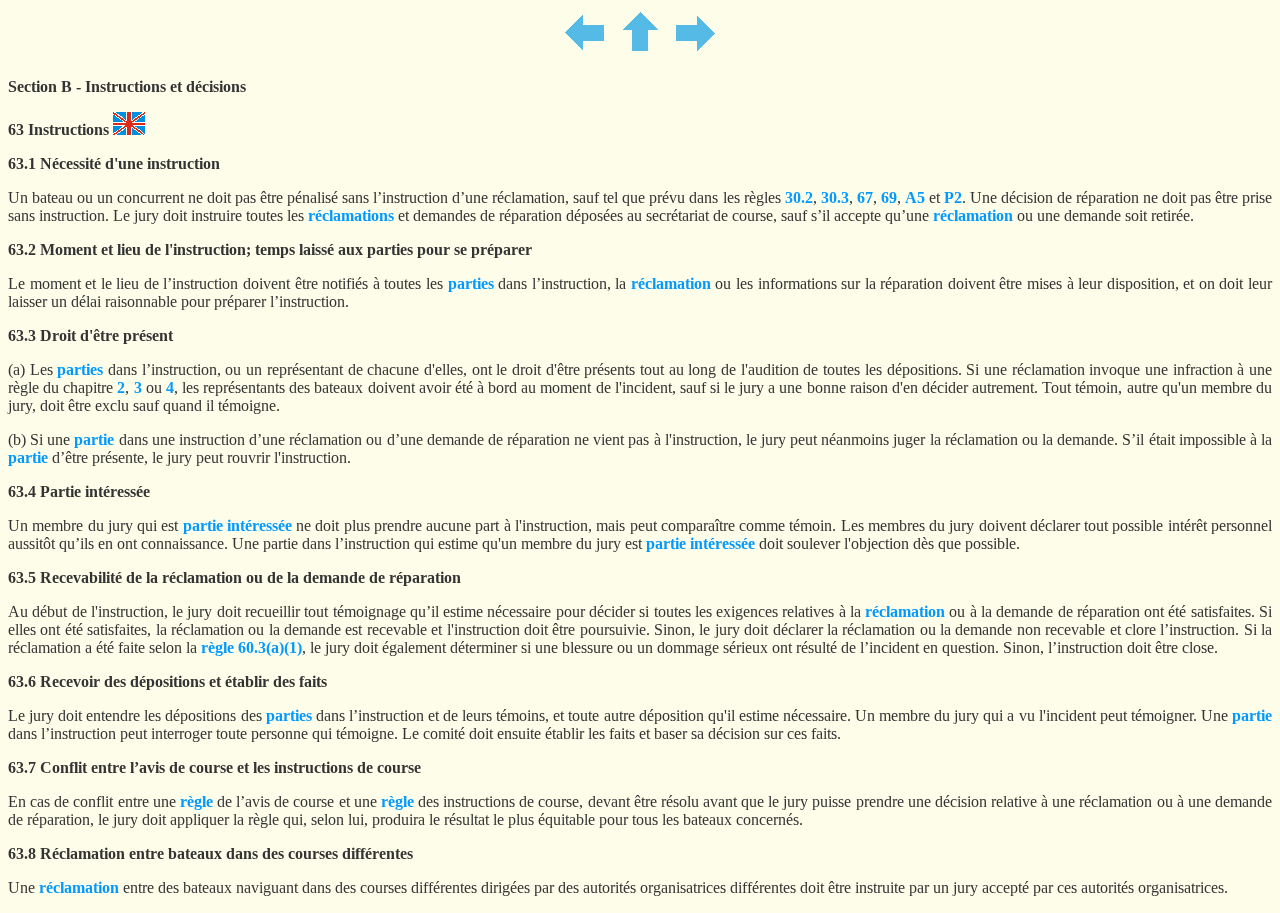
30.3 (835, 197)
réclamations (351, 215)
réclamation (973, 215)
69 (889, 197)
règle (196, 801)
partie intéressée (237, 525)
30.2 (799, 197)
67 (865, 197)
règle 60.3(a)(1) (251, 647)
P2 (953, 197)
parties (471, 283)
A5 (915, 197)
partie (94, 439)
